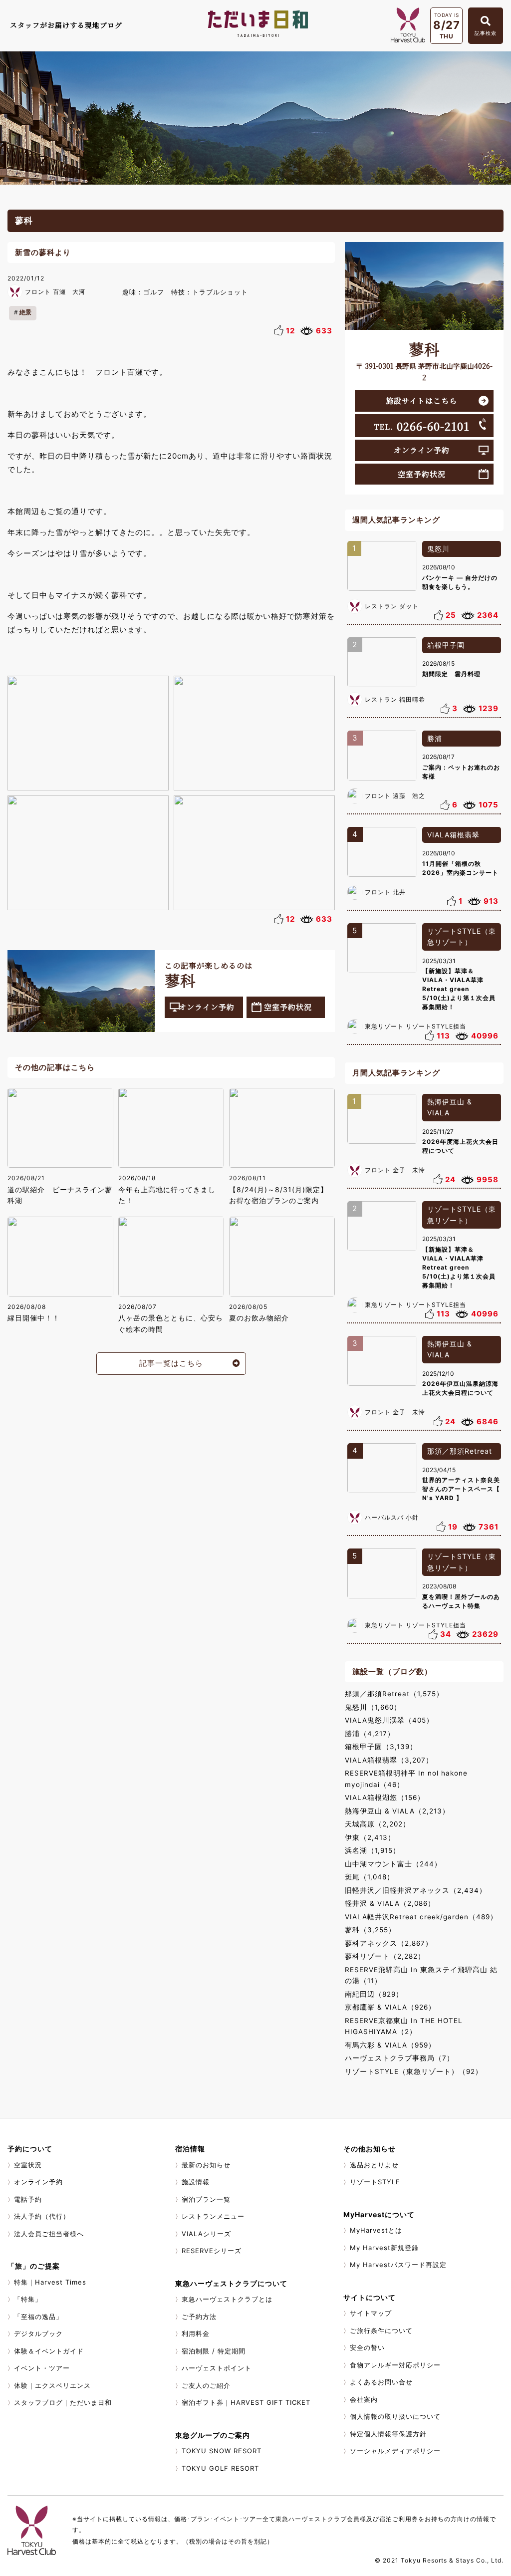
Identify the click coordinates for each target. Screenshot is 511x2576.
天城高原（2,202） (378, 1824)
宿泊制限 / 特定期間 (214, 2351)
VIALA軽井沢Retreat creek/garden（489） (421, 1917)
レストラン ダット (392, 606)
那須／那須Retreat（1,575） (394, 1694)
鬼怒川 (438, 549)
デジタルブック (38, 2333)
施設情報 (196, 2182)
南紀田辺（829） (374, 1994)
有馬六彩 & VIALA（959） (390, 2045)
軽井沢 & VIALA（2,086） (390, 1903)
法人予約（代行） (42, 2216)
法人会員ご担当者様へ (49, 2234)
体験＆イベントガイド (49, 2351)
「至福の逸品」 (38, 2317)
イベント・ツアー (42, 2368)
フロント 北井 (385, 892)
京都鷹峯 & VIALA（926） (390, 2007)
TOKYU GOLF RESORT (220, 2468)
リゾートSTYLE (375, 2182)
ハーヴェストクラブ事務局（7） (399, 2058)
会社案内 (364, 2399)
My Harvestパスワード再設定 (398, 2265)
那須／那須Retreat (460, 1451)
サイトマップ (371, 2313)
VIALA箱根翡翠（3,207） (389, 1760)
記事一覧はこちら (171, 1363)
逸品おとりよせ (374, 2165)
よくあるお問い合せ (381, 2382)
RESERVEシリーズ (212, 2251)
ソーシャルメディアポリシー (395, 2451)
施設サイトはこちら (421, 400)
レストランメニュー (213, 2216)
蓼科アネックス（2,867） (389, 1943)
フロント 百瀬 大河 (55, 292)
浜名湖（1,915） (373, 1850)
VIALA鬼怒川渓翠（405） (389, 1720)
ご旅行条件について (381, 2330)
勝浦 (435, 738)
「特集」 (28, 2299)
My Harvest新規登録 (384, 2248)
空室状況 (28, 2165)
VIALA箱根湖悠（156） (385, 1798)
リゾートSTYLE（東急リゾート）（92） (414, 2071)
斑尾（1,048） (370, 1877)
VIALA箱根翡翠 (453, 835)
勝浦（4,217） (370, 1734)
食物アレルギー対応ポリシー (395, 2365)
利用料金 (196, 2333)
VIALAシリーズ (206, 2234)
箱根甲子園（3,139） (381, 1747)
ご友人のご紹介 (206, 2385)
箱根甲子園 (446, 645)
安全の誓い (367, 2347)
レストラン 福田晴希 (395, 699)
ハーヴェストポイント (217, 2368)
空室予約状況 (288, 1007)
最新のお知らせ (206, 2165)
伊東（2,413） (370, 1837)
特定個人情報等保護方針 (388, 2434)
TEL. (422, 426)
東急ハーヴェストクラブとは (227, 2299)
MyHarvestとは (376, 2230)
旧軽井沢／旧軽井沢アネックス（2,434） (416, 1890)
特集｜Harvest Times (50, 2282)
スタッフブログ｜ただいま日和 (63, 2402)
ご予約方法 (199, 2317)
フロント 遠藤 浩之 (395, 796)
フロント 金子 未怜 (395, 1170)
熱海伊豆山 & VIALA (450, 1107)
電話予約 (28, 2199)
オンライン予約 (207, 1007)
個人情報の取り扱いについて (395, 2416)
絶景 (25, 312)
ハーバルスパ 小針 (392, 1517)
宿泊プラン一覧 (206, 2199)
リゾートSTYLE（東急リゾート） (462, 937)
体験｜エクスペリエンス (52, 2385)
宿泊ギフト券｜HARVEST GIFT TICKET (246, 2402)
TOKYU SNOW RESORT (222, 2451)
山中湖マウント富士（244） (393, 1864)
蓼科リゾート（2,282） (385, 1956)
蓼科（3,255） (370, 1930)
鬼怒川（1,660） (373, 1707)
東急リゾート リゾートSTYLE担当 (415, 1026)
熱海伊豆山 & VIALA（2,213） (397, 1811)
